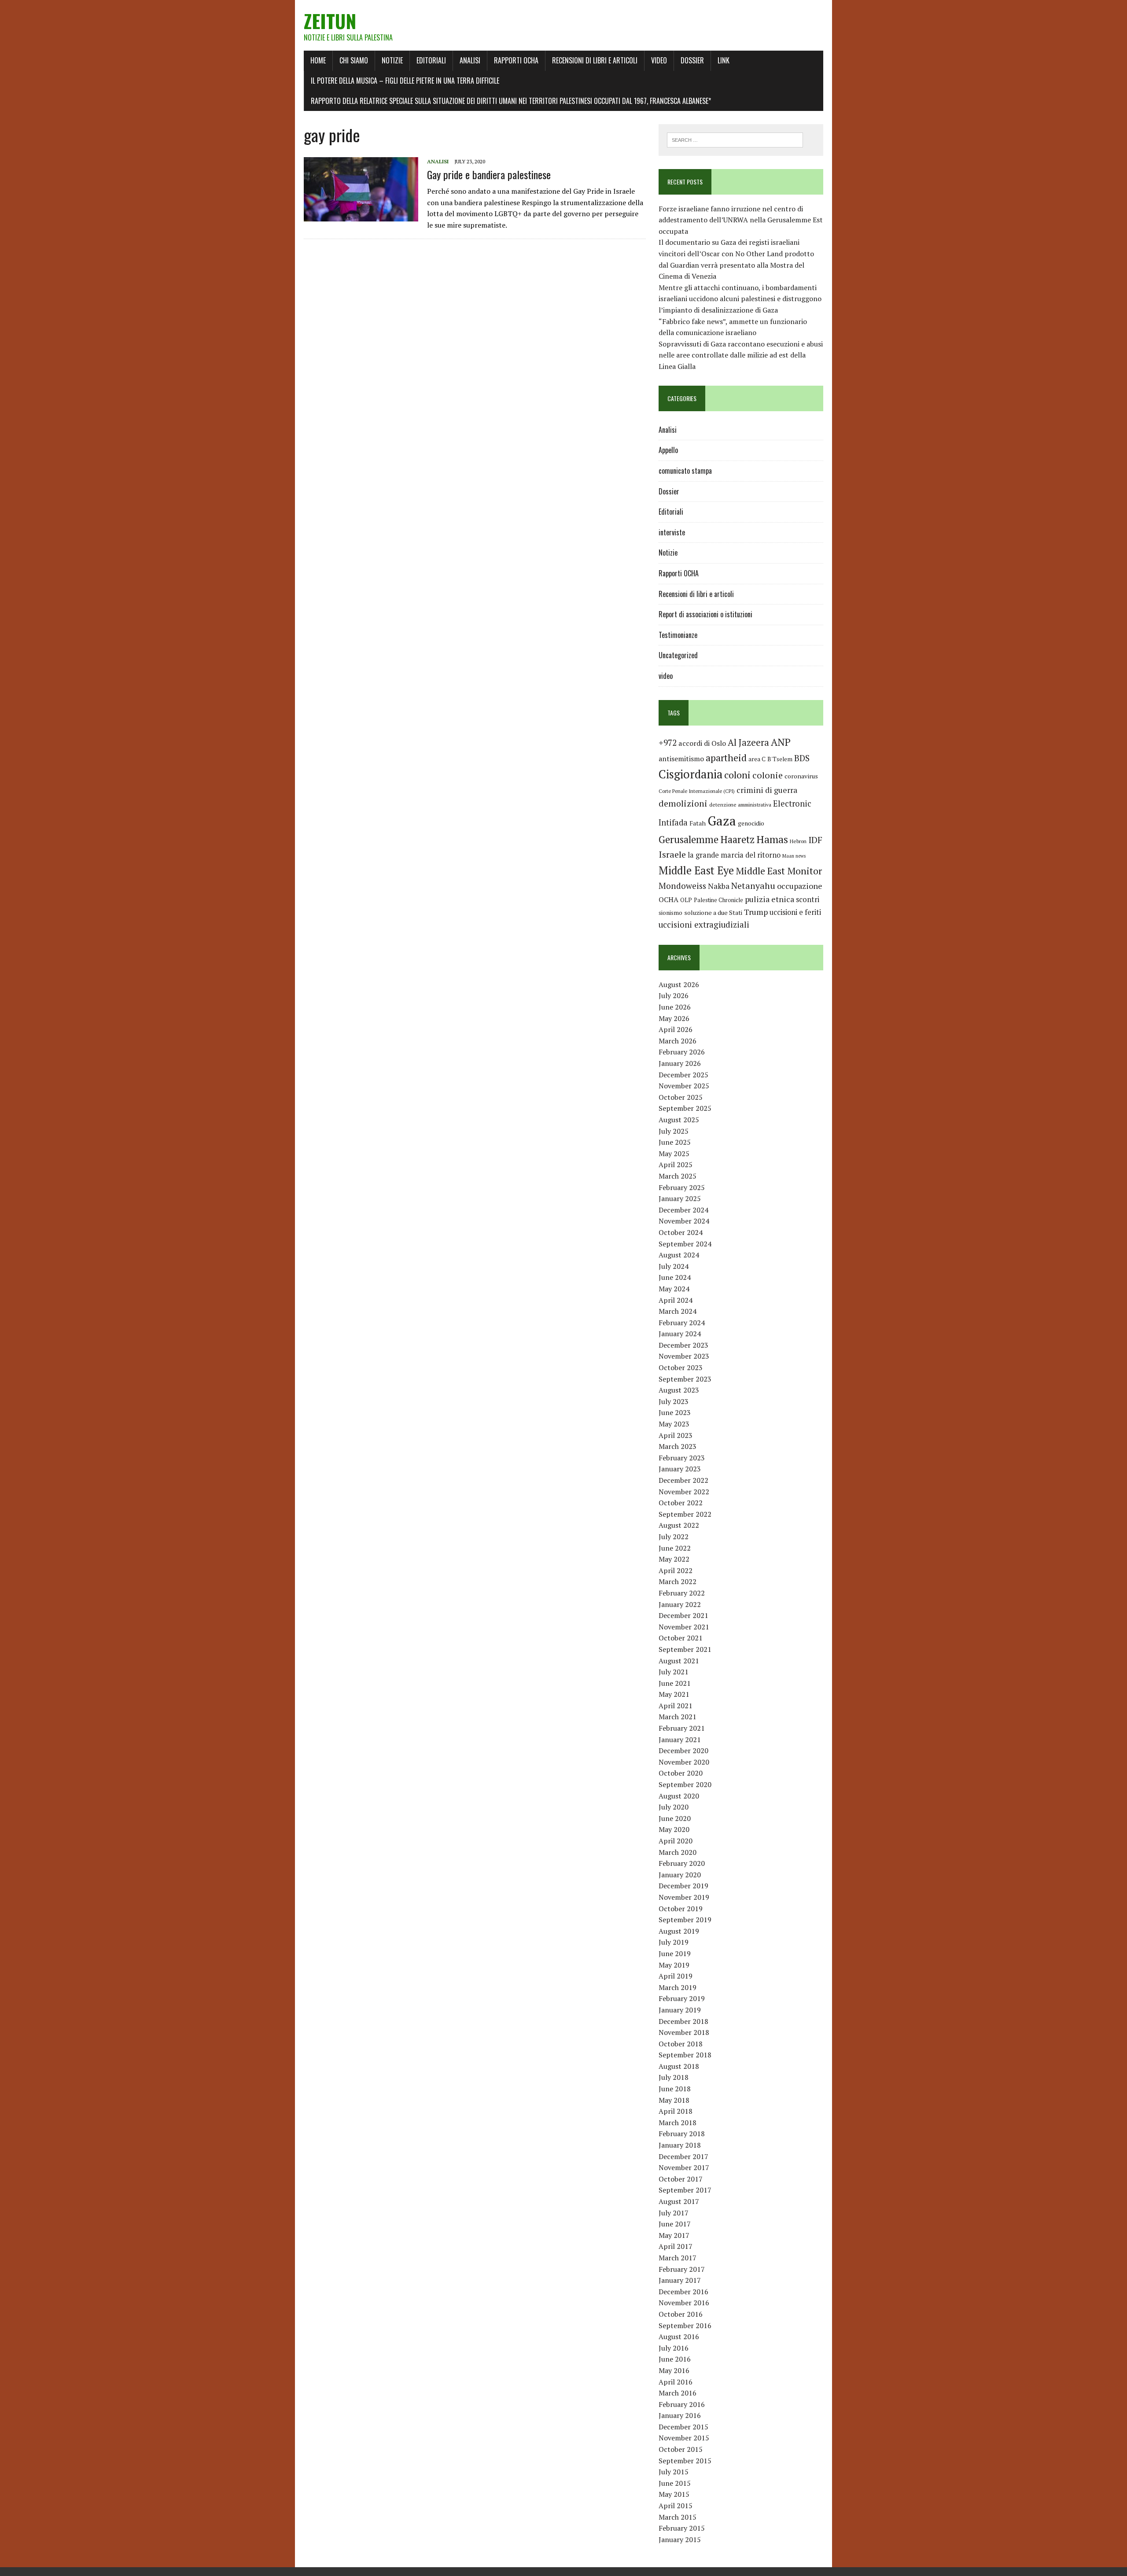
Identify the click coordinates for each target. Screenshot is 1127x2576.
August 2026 (679, 984)
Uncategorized (678, 655)
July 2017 (674, 2213)
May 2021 (674, 1694)
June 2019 (675, 1953)
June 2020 (675, 1818)
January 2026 (680, 1063)
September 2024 (685, 1244)
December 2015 (683, 2427)
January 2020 (680, 1875)
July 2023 (674, 1401)
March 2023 (678, 1446)
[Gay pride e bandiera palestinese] (361, 215)
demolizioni (683, 803)
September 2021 (685, 1649)
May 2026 (674, 1018)
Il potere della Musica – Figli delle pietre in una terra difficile (405, 81)
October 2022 (681, 1503)
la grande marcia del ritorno (734, 855)
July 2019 (674, 1942)
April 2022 (676, 1570)
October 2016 (681, 2314)
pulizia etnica (770, 899)
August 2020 (679, 1796)
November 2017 (684, 2167)
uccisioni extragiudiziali (704, 925)
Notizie (392, 60)
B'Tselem (780, 759)
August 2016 (679, 2336)
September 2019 (685, 1920)
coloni (737, 775)
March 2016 (678, 2393)
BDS (802, 758)
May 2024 (674, 1289)
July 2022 (674, 1537)
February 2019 (682, 1998)
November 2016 (684, 2303)
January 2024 (680, 1334)
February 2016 (682, 2404)
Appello (668, 450)
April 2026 (676, 1029)
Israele (672, 854)
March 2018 (678, 2123)
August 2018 (679, 2066)
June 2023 (675, 1412)
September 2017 (685, 2190)
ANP (781, 742)
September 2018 (685, 2055)
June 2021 (675, 1683)
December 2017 (683, 2156)
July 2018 (674, 2077)
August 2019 (679, 1931)
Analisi (470, 60)
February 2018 (682, 2134)
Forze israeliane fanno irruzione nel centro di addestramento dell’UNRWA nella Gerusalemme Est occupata (741, 220)
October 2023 (681, 1367)
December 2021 (683, 1615)
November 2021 (684, 1627)
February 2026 (682, 1052)
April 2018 (676, 2111)
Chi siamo (354, 60)
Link (724, 60)
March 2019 (678, 1987)
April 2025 (676, 1165)
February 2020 (682, 1863)
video (666, 676)
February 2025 (682, 1187)
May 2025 (674, 1153)
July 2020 (674, 1807)
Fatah (698, 823)
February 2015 (682, 2528)
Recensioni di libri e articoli (595, 60)
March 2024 (678, 1311)
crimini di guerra (767, 790)
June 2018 (675, 2089)
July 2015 (674, 2472)
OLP (686, 900)
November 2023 (684, 1356)
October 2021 (681, 1638)
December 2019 (683, 1886)
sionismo (670, 913)
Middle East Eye (696, 870)
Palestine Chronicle (718, 900)
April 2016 (676, 2382)
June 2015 (675, 2483)
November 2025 (684, 1086)
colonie (768, 775)
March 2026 (678, 1041)
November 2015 (684, 2438)
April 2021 (676, 1706)
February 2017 (682, 2269)
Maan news (794, 856)
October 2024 (681, 1232)
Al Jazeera (748, 743)
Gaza (722, 821)
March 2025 (678, 1176)
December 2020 (683, 1751)
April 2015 (676, 2506)
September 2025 (685, 1108)
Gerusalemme (689, 839)
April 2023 (676, 1435)
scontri (808, 899)
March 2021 (678, 1717)
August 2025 (679, 1120)
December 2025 (683, 1075)
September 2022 (685, 1514)
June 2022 (675, 1548)
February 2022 (682, 1593)
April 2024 (676, 1300)
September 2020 (685, 1784)
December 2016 (683, 2292)
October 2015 (681, 2449)
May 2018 (674, 2100)
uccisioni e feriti (795, 912)
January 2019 (680, 2010)
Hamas (772, 839)
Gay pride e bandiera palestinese (489, 174)
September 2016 (685, 2325)
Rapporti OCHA (516, 60)
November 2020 (684, 1762)
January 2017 (680, 2280)
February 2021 (682, 1728)
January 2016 (680, 2415)
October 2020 (681, 1773)
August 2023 (679, 1390)
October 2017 (681, 2179)
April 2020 (676, 1841)
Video (659, 60)
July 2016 (674, 2348)
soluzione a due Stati (713, 912)
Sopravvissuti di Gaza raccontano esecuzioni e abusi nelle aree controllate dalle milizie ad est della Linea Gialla (741, 355)
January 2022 (680, 1604)
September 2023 (685, 1379)
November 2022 (684, 1492)
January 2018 (680, 2145)
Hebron (798, 841)
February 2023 (682, 1458)
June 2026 (675, 1007)
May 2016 (674, 2370)
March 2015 (678, 2517)
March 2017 (678, 2258)
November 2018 (684, 2032)
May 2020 (674, 1829)
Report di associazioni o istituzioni (705, 614)
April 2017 (676, 2246)
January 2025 (680, 1198)
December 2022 (683, 1480)
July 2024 (674, 1266)
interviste (672, 532)
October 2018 (681, 2044)
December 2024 (683, 1210)
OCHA (668, 899)
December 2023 (683, 1345)
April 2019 (676, 1976)
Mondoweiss (682, 886)
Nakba (719, 886)
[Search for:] (735, 139)
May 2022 (674, 1559)
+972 (668, 743)
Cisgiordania (691, 774)
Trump (756, 912)
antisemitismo (681, 759)
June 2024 (675, 1277)
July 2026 (674, 995)
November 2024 (684, 1221)
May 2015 (674, 2494)
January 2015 (680, 2539)
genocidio (751, 823)
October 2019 (681, 1909)
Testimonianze (678, 635)
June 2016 (675, 2359)
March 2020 (678, 1852)
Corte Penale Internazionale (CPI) (697, 791)
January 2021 (680, 1739)
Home (318, 60)
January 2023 (680, 1469)
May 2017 (674, 2235)
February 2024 (682, 1323)
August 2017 (679, 2201)
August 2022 (679, 1525)
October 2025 (681, 1097)
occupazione (800, 886)
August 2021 (679, 1661)
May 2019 (674, 1965)
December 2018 (683, 2021)
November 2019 (684, 1897)
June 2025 (675, 1142)
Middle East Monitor (779, 871)
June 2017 (675, 2224)
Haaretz (737, 839)
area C (757, 759)
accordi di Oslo (702, 743)
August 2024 (679, 1255)
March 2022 (678, 1581)
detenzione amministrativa (740, 805)
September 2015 (685, 2461)
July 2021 (674, 1672)
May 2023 (674, 1424)
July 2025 (674, 1131)
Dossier (692, 60)
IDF (815, 840)
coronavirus (801, 776)
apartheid (726, 757)
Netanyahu (753, 886)
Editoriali (431, 60)
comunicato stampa (685, 471)
